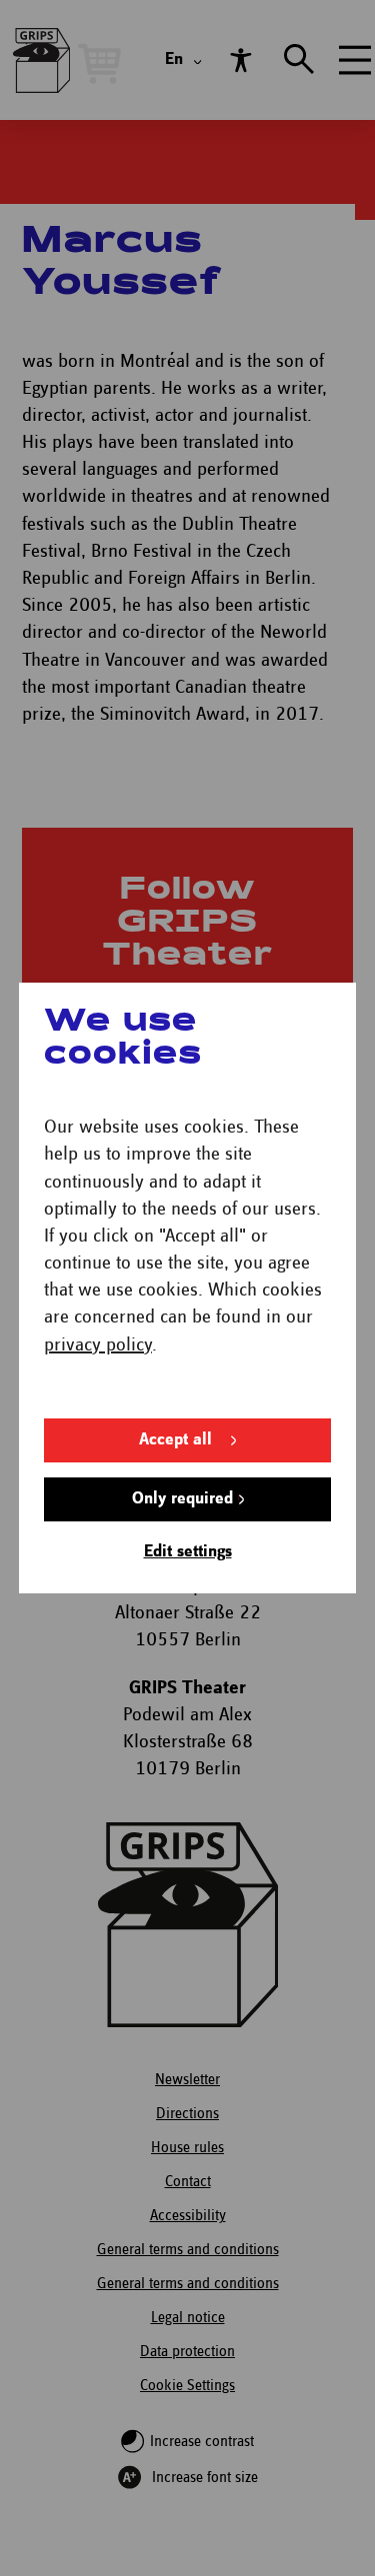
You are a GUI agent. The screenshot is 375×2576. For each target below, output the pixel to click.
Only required (182, 1499)
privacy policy (98, 1345)
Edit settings (188, 1552)
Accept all (175, 1440)
